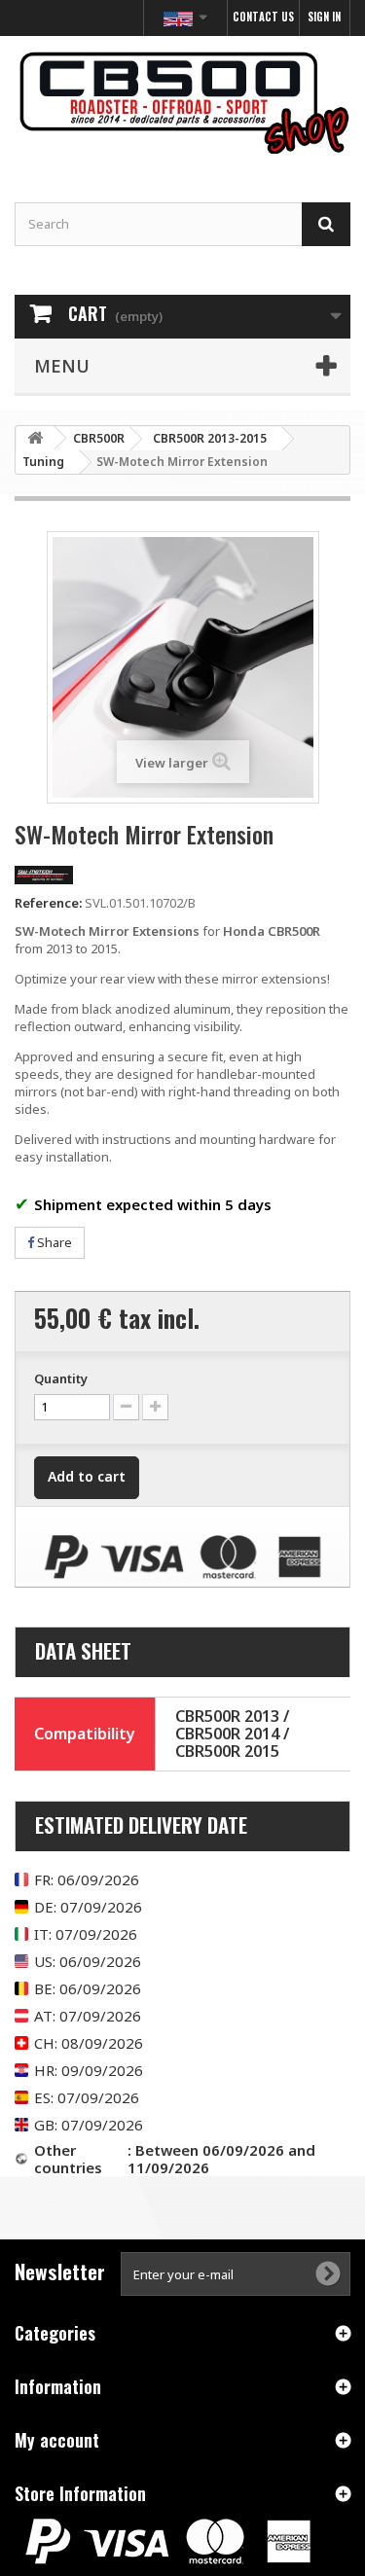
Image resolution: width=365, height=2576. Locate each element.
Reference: (48, 903)
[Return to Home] (35, 438)
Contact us (263, 17)
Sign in (324, 17)
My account (57, 2440)
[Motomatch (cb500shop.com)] (182, 102)
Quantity (61, 1378)
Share (53, 1242)
